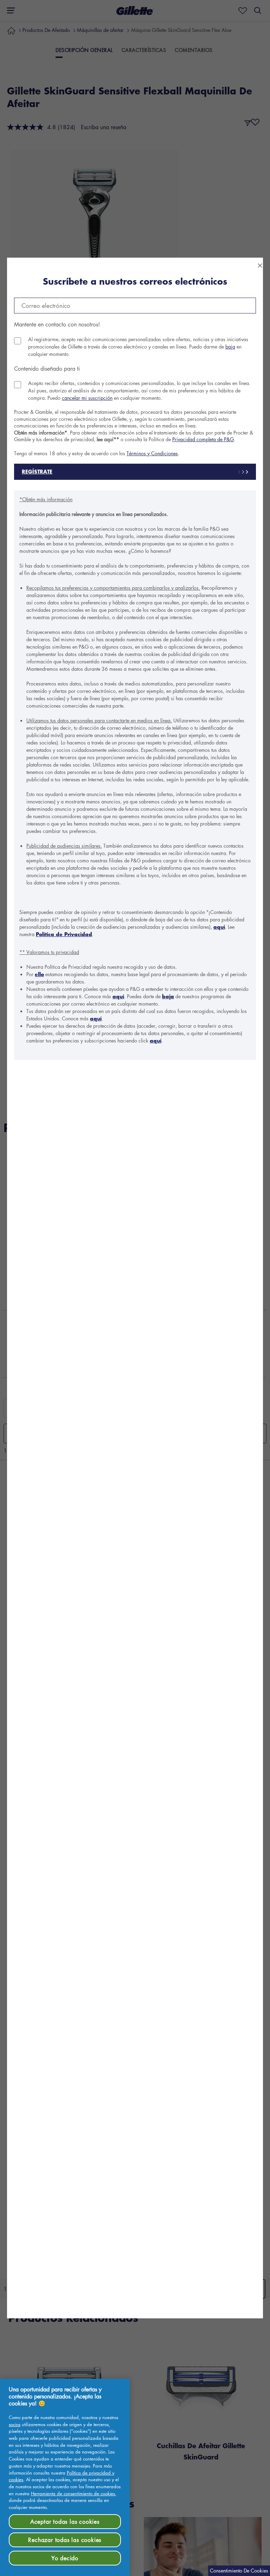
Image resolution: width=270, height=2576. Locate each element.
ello (39, 974)
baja (230, 346)
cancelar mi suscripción (87, 398)
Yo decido (65, 2558)
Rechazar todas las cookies (65, 2540)
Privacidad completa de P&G (203, 439)
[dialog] (135, 1288)
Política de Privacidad (64, 934)
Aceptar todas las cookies (65, 2522)
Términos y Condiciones (152, 453)
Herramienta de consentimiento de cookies (73, 2493)
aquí (219, 927)
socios (15, 2424)
